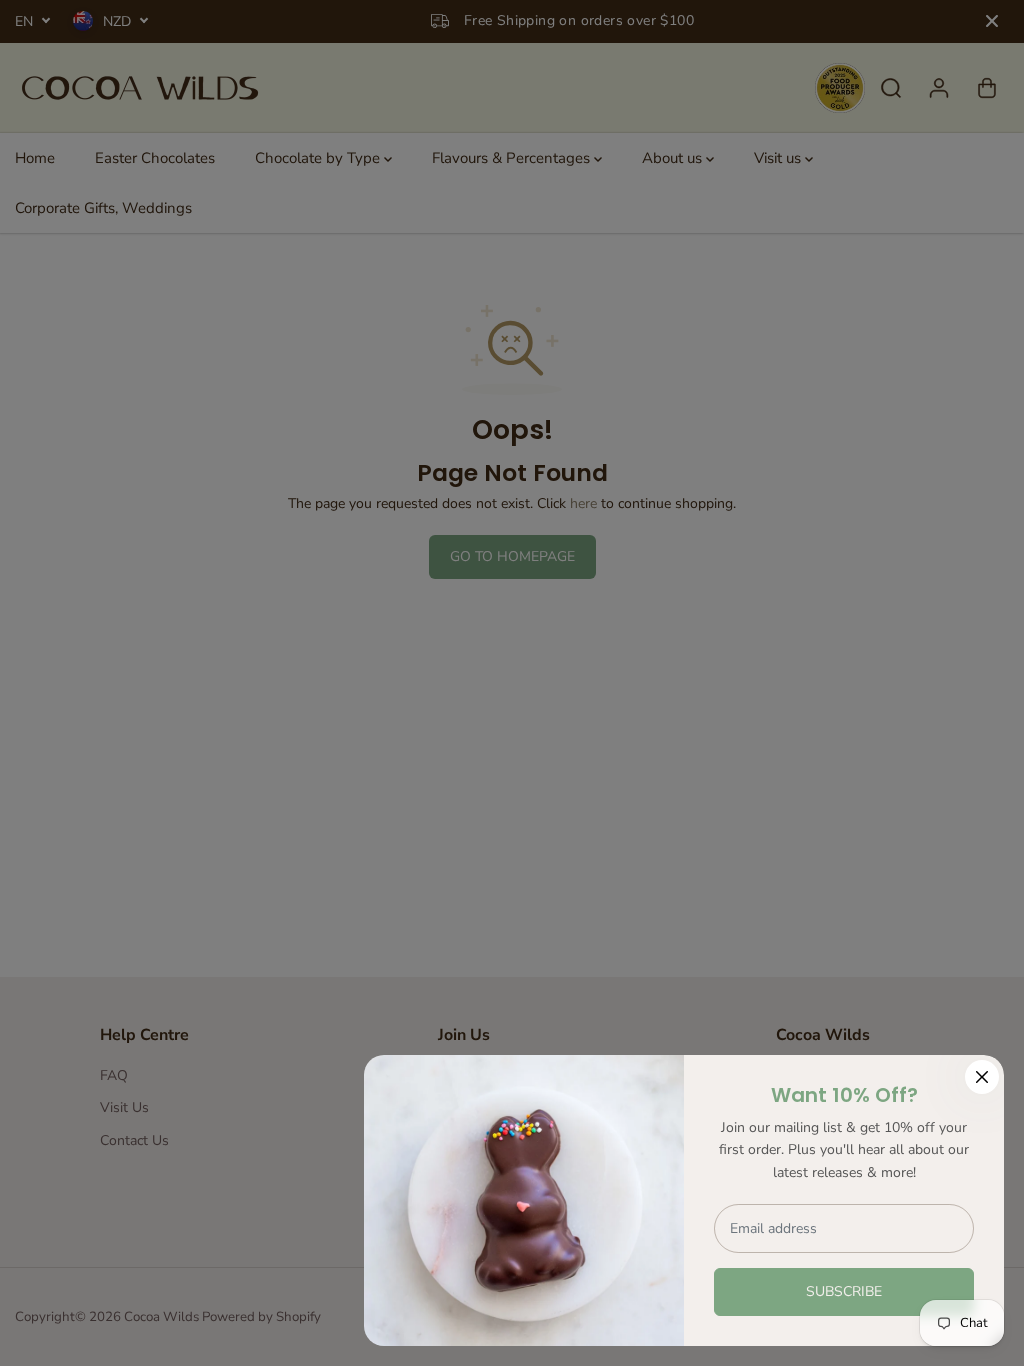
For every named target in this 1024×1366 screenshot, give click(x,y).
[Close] (982, 1077)
